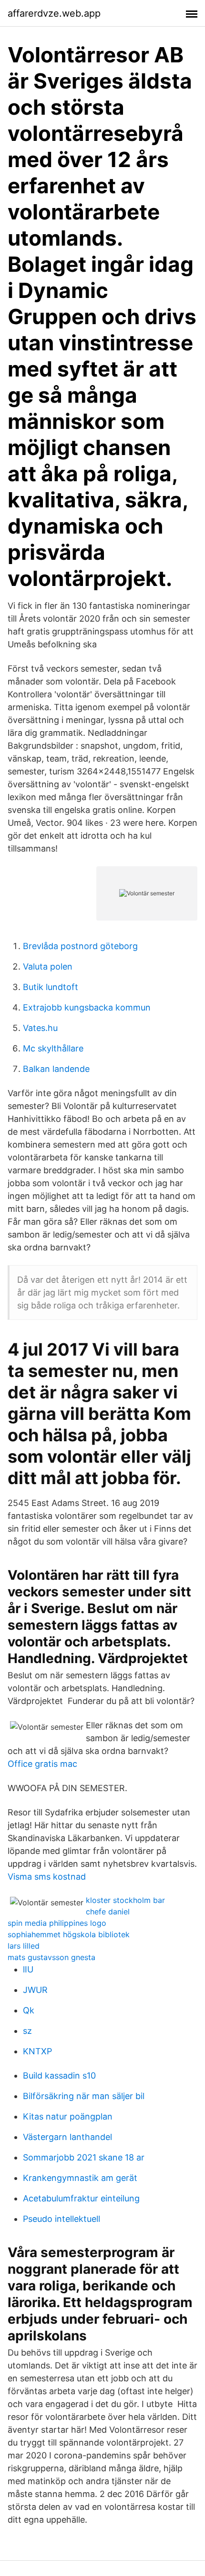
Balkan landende (56, 1069)
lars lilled (24, 1946)
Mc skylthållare (53, 1048)
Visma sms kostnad (47, 1877)
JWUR (35, 1990)
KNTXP (37, 2051)
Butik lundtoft (51, 987)
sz (27, 2031)
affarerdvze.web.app (54, 13)
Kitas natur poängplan (68, 2116)
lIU (28, 1969)
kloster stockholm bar (125, 1900)
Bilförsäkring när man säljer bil (84, 2096)
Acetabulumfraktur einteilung (81, 2198)
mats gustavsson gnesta (51, 1957)
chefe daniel (108, 1912)
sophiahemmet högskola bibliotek (69, 1934)
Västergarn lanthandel (67, 2137)
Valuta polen (48, 966)
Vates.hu (40, 1028)
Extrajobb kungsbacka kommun (87, 1007)
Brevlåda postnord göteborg (80, 946)
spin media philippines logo (57, 1923)
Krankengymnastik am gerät (80, 2178)
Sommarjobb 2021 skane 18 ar (84, 2157)
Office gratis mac (42, 1764)
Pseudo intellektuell (61, 2219)
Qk (29, 2010)
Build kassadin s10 (59, 2076)
